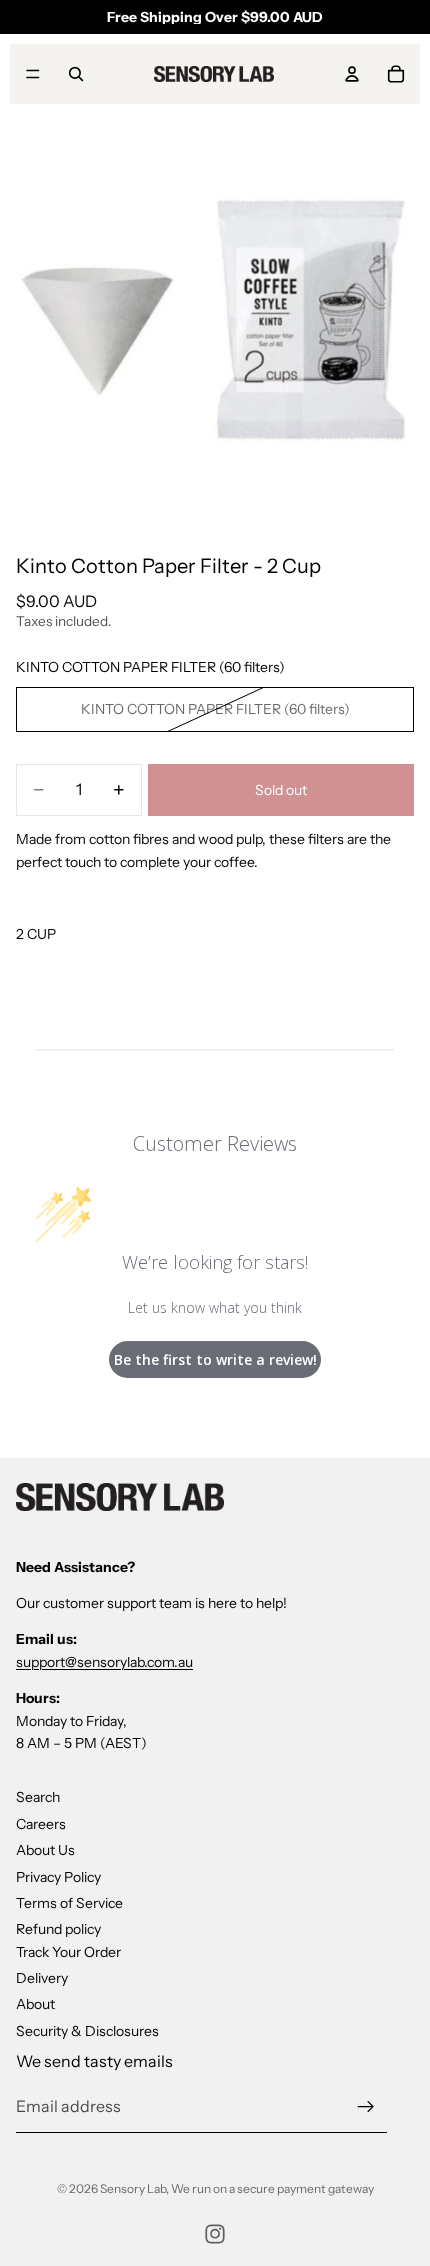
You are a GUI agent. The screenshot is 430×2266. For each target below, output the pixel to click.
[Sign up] (366, 2107)
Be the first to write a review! (215, 1359)
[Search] (76, 74)
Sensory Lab (133, 2188)
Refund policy (58, 1929)
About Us (45, 1850)
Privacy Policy (58, 1877)
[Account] (352, 74)
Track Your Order (68, 1952)
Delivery (42, 1978)
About (35, 2005)
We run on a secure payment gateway (272, 2188)
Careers (41, 1824)
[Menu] (33, 74)
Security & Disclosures (87, 2031)
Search (38, 1797)
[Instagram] (215, 2234)
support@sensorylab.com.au (104, 1662)
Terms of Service (69, 1903)
